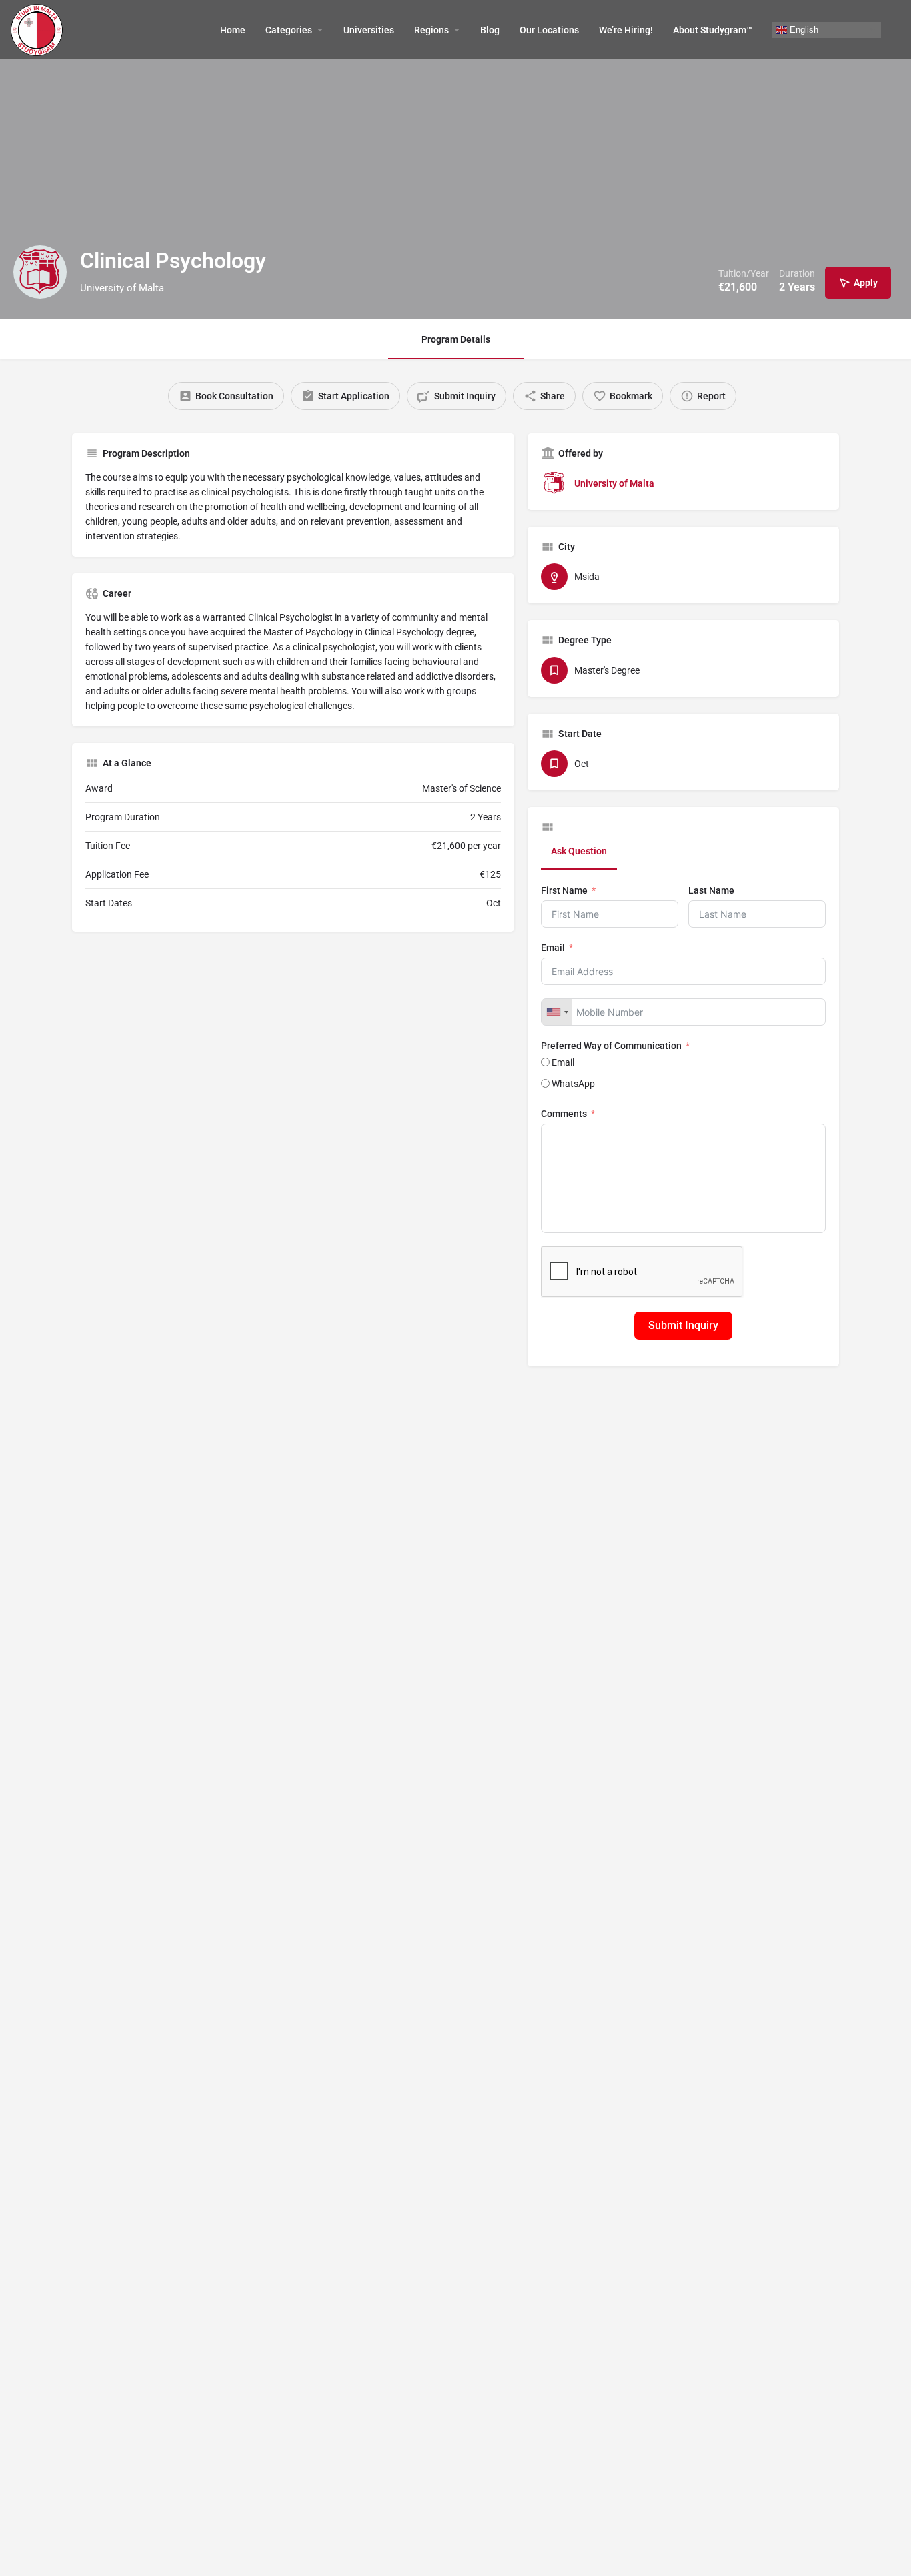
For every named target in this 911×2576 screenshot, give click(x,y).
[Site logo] (38, 29)
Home (233, 30)
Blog (490, 30)
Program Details (456, 339)
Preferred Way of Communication (611, 1046)
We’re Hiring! (626, 30)
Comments (564, 1114)
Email (553, 948)
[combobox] (557, 1012)
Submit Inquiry (683, 1325)
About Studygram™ (713, 30)
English (803, 29)
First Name (564, 890)
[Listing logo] (40, 272)
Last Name (711, 890)
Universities (369, 30)
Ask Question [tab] (579, 851)
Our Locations (549, 30)
